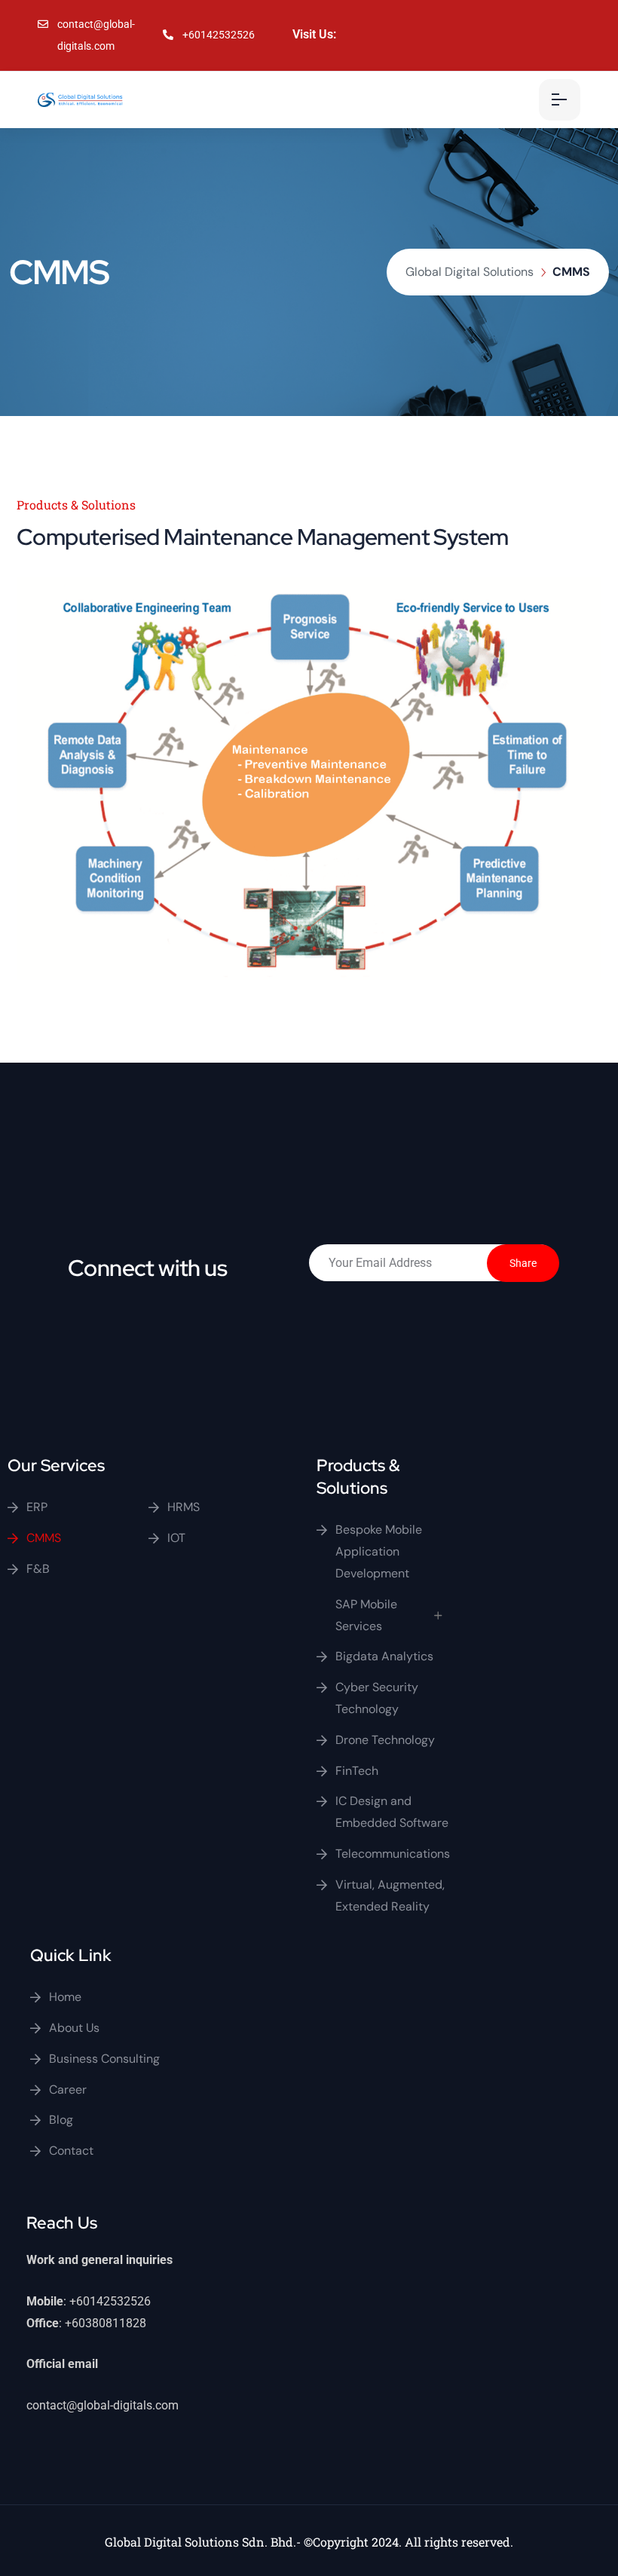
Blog (61, 2120)
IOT (176, 1538)
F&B (38, 1569)
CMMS (44, 1538)
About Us (74, 2028)
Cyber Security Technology (377, 1698)
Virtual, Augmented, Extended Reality (390, 1895)
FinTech (357, 1771)
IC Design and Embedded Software (392, 1812)
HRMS (184, 1507)
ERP (37, 1507)
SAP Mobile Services (366, 1615)
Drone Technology (385, 1740)
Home (65, 1997)
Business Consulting (104, 2059)
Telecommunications (393, 1854)
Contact (71, 2151)
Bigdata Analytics (384, 1656)
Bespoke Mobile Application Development (379, 1551)
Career (68, 2090)
